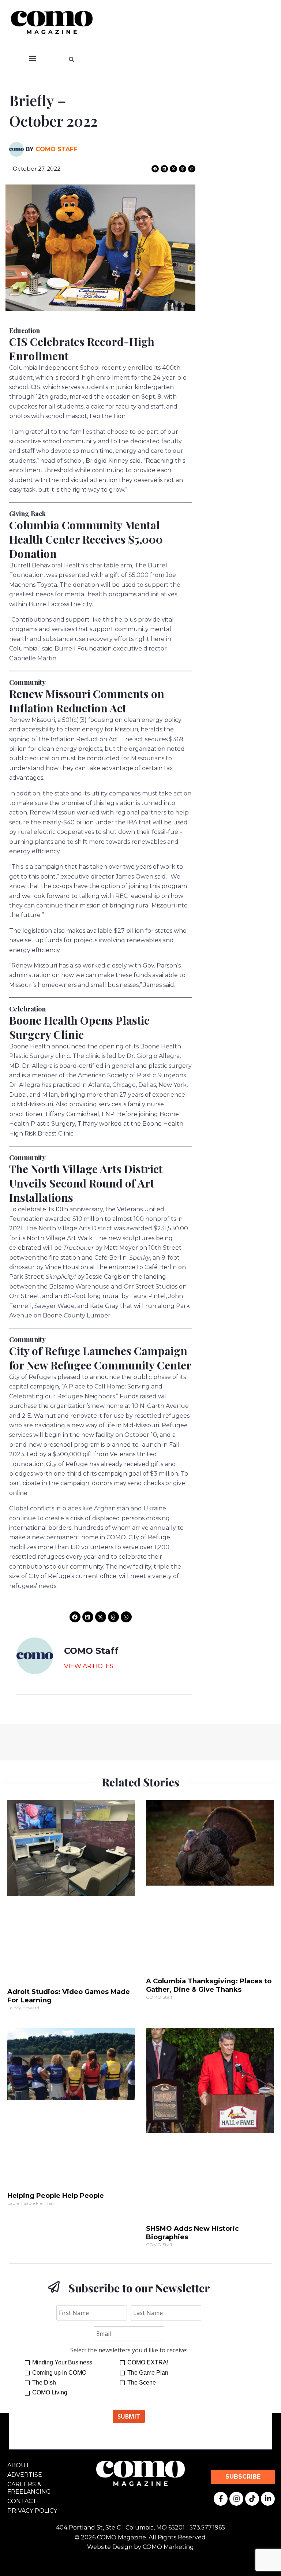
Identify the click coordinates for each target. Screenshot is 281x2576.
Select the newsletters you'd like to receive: (129, 2350)
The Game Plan (148, 2373)
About (18, 2465)
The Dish (44, 2383)
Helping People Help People (56, 2196)
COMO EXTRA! (148, 2362)
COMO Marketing (168, 2547)
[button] (32, 58)
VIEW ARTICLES (89, 1666)
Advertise (25, 2475)
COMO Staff (56, 149)
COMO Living (50, 2392)
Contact (22, 2501)
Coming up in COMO (59, 2373)
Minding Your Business (62, 2362)
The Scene (142, 2383)
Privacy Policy (32, 2511)
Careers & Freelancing (29, 2488)
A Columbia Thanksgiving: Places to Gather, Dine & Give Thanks (209, 1985)
